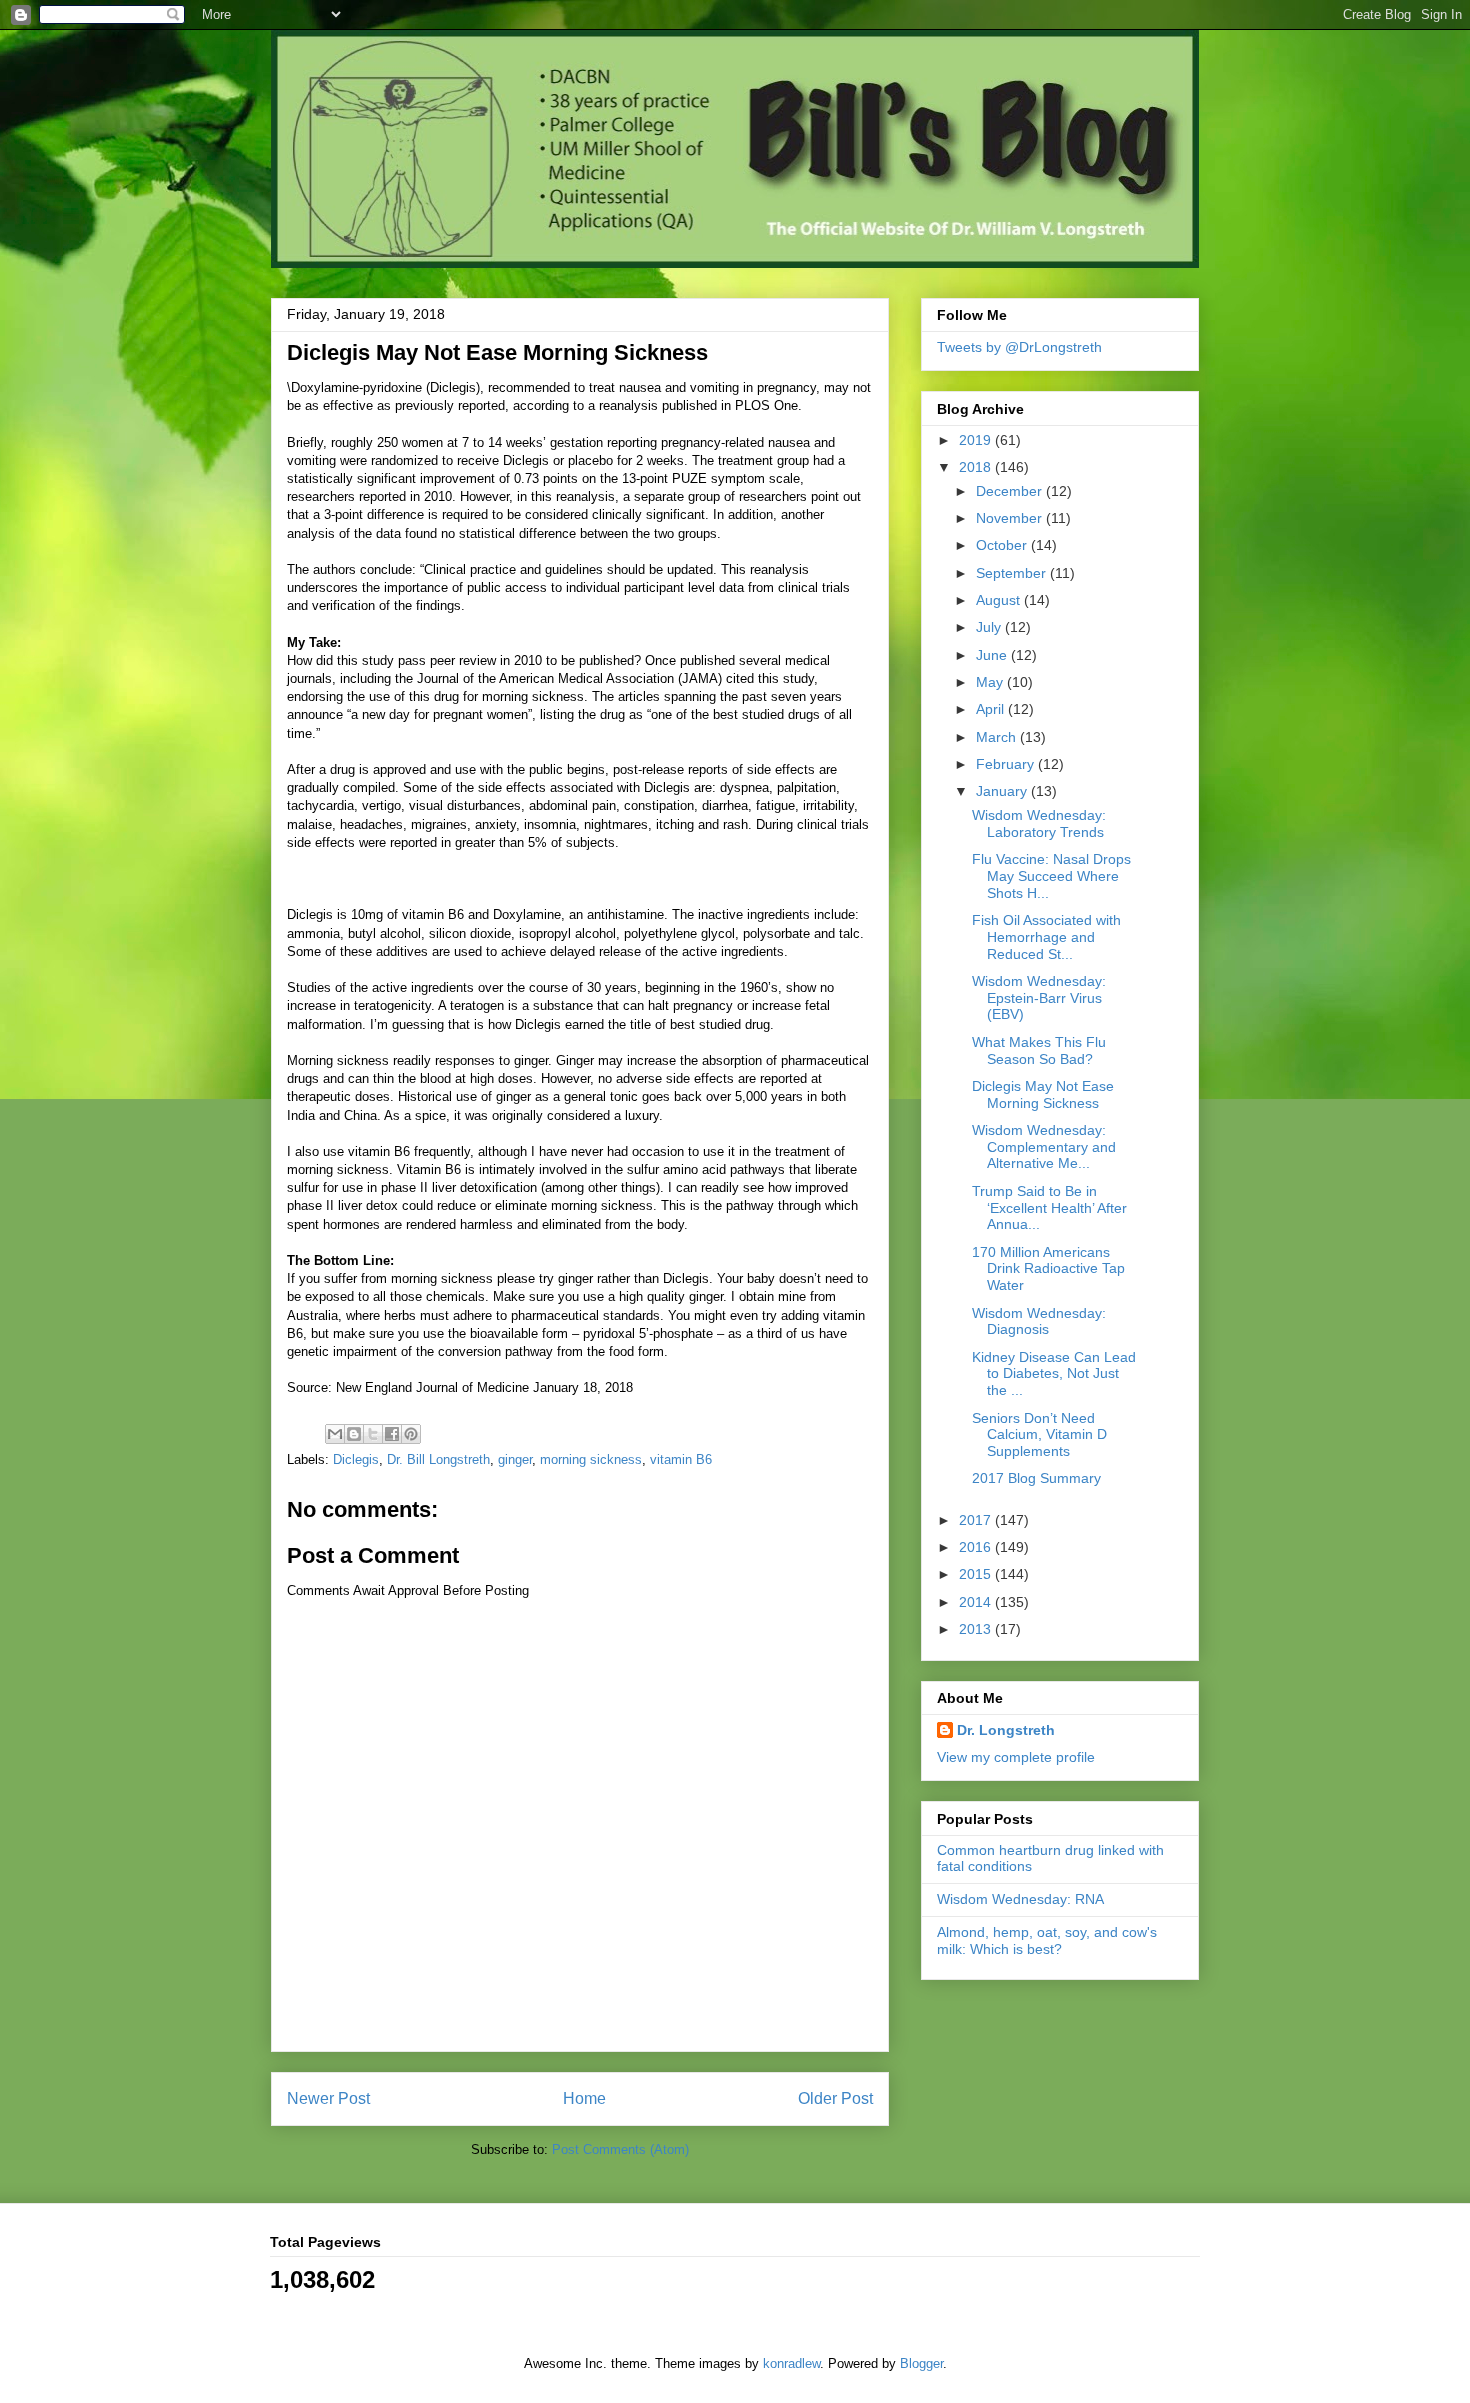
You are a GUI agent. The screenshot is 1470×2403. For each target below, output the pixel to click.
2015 (977, 1574)
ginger (515, 1459)
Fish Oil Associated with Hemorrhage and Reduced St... (1046, 937)
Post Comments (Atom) (620, 2149)
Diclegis (356, 1459)
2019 (977, 440)
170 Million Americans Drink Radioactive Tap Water (1048, 1269)
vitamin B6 (681, 1459)
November (1011, 518)
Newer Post (328, 2098)
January (1003, 791)
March (998, 737)
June (993, 655)
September (1013, 573)
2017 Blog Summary (1036, 1478)
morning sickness (591, 1459)
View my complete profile (1016, 1757)
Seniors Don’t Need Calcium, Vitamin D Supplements (1039, 1435)
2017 (977, 1520)
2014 (977, 1602)
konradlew (791, 2363)
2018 (977, 467)
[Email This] (335, 1434)
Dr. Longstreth (1006, 1730)
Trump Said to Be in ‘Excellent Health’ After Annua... (1049, 1208)
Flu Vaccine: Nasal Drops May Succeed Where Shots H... (1051, 876)
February (1007, 764)
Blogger (921, 2363)
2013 (977, 1629)
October (1003, 545)
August (1000, 600)
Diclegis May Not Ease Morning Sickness (1043, 1094)
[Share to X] (373, 1434)
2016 (977, 1547)
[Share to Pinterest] (411, 1434)
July (990, 627)
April (992, 709)
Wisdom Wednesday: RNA (1020, 1899)
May (991, 682)
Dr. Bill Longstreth (438, 1459)
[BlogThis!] (354, 1434)
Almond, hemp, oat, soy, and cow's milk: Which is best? (1047, 1940)
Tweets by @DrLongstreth (1019, 347)
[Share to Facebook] (392, 1434)
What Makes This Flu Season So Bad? (1039, 1050)
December (1011, 491)
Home (584, 2098)
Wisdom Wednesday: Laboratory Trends (1039, 823)
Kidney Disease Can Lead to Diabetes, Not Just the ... (1054, 1374)
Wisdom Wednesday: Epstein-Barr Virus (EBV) (1039, 998)
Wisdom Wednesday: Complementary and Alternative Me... (1044, 1147)
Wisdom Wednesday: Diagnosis (1039, 1321)
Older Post (835, 2098)
